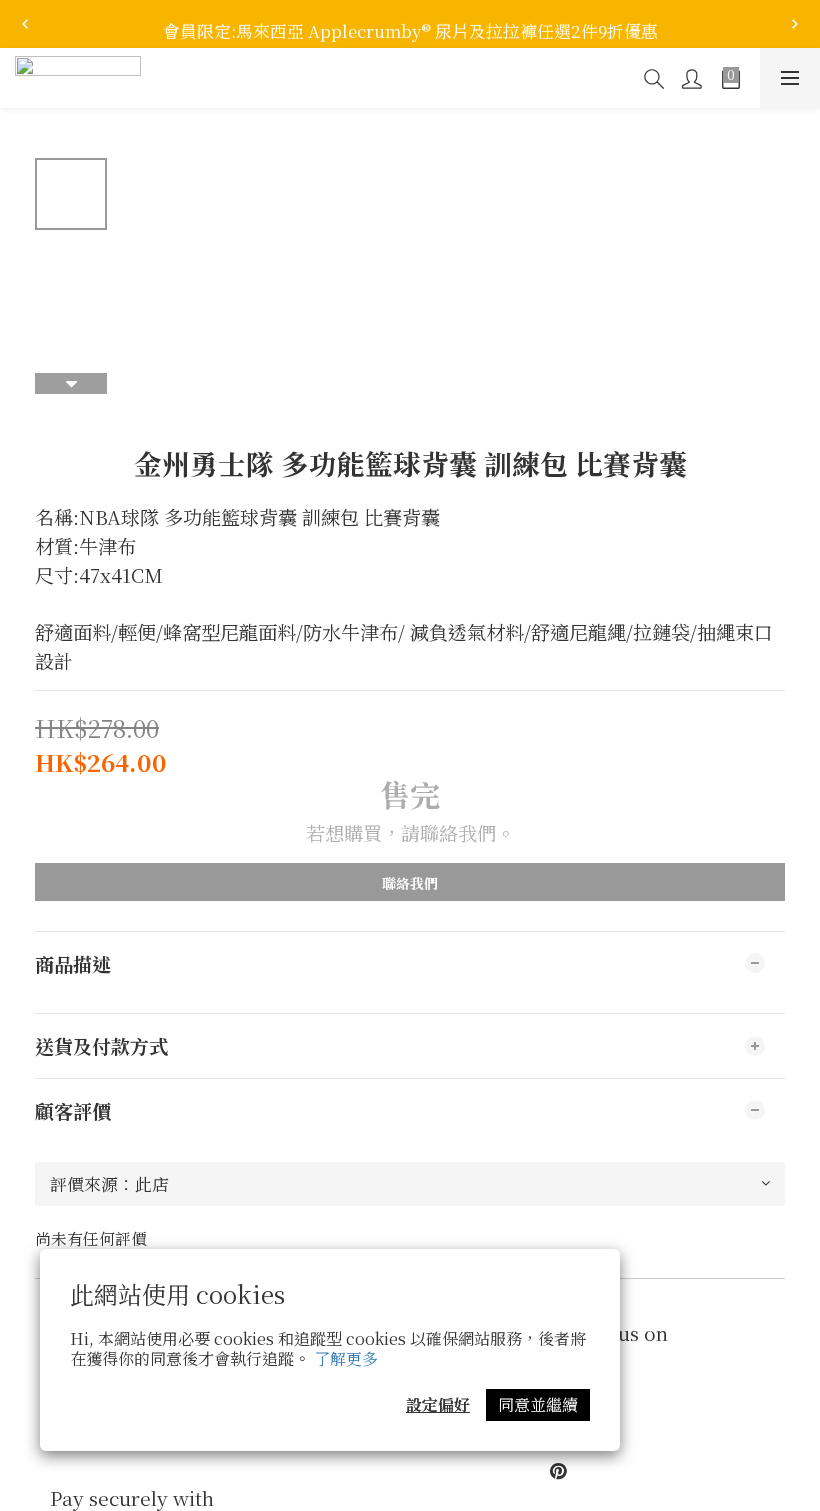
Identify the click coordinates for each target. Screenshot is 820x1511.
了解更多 (346, 1358)
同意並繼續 (538, 1404)
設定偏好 (438, 1404)
